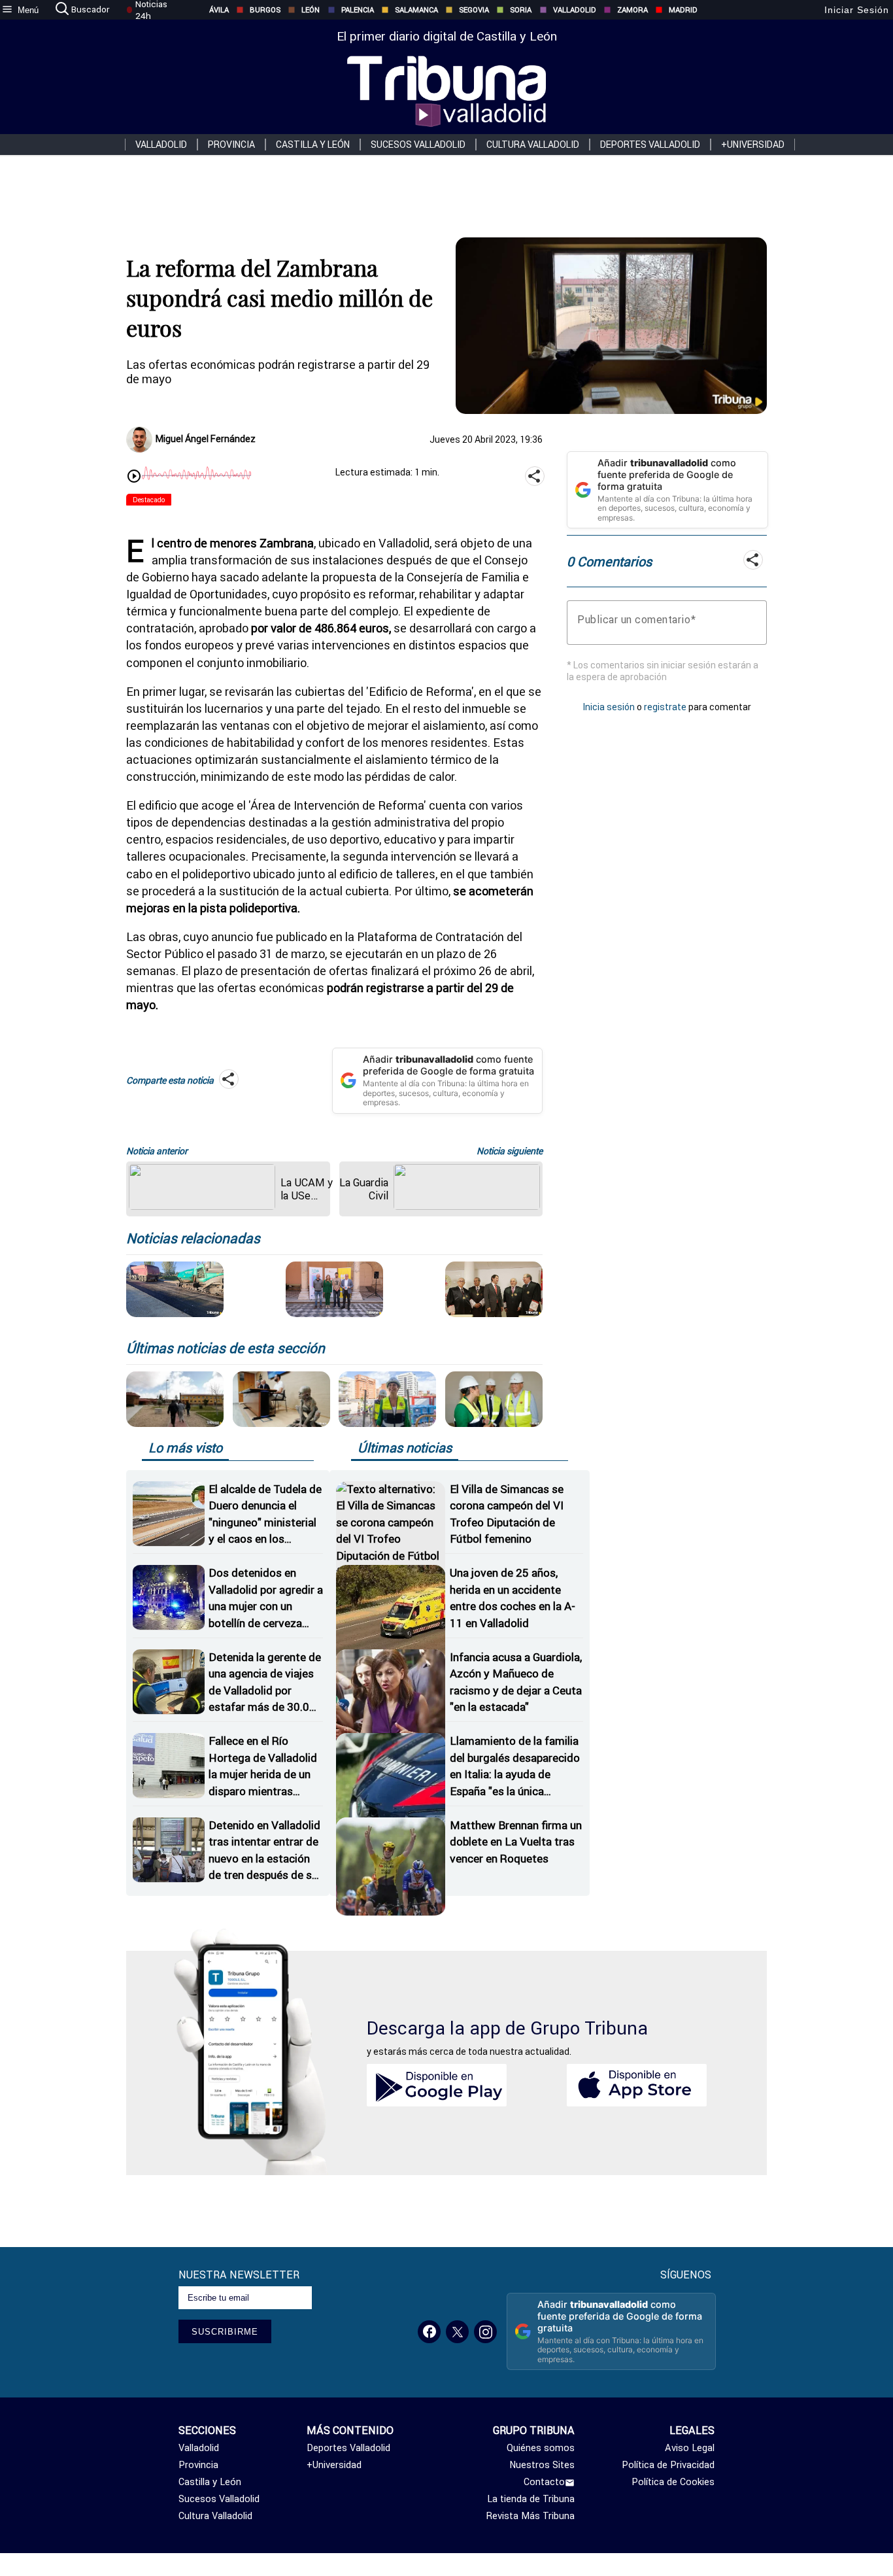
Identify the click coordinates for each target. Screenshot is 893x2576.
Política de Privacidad (668, 2465)
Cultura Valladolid (533, 145)
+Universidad (753, 145)
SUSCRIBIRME (225, 2332)
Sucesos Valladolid (418, 145)
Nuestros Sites (542, 2465)
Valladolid (575, 10)
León (311, 10)
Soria (521, 10)
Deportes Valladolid (650, 145)
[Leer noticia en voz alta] (134, 477)
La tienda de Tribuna (531, 2499)
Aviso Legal (689, 2448)
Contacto (544, 2482)
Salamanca (416, 10)
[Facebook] (429, 2332)
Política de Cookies (673, 2482)
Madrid (683, 10)
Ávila (219, 10)
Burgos (265, 10)
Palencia (358, 10)
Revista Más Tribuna (531, 2516)
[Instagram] (485, 2332)
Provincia (231, 145)
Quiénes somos (541, 2448)
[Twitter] (457, 2332)
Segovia (474, 10)
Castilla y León (313, 145)
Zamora (632, 10)
